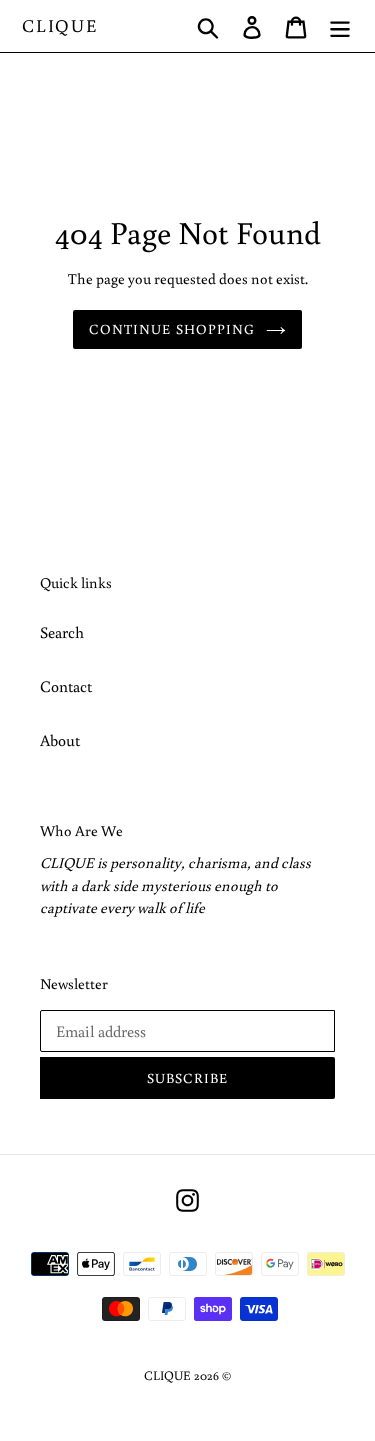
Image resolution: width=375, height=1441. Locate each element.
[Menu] (340, 26)
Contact (66, 686)
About (60, 740)
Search (62, 632)
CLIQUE (60, 26)
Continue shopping (172, 329)
